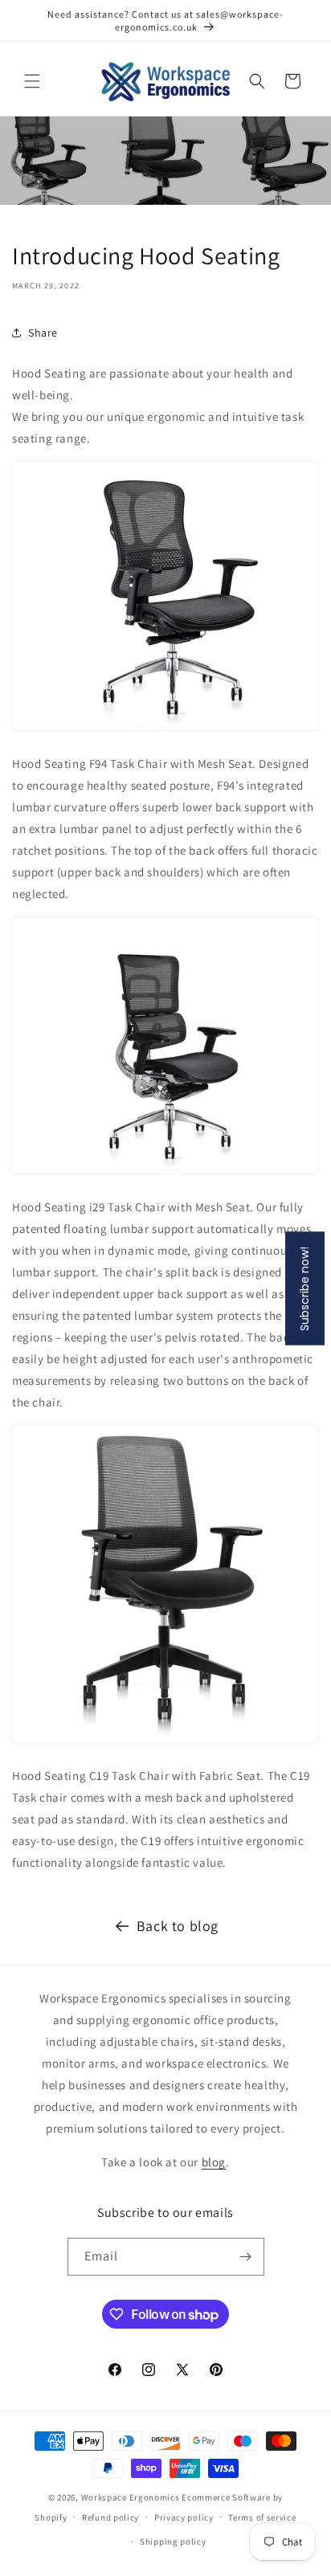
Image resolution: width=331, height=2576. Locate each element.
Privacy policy (184, 2517)
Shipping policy (173, 2541)
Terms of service (262, 2517)
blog (214, 2162)
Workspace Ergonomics (131, 2497)
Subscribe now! (304, 1288)
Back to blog (178, 1926)
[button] (32, 81)
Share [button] (43, 333)
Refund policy (110, 2517)
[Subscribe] (246, 2257)
